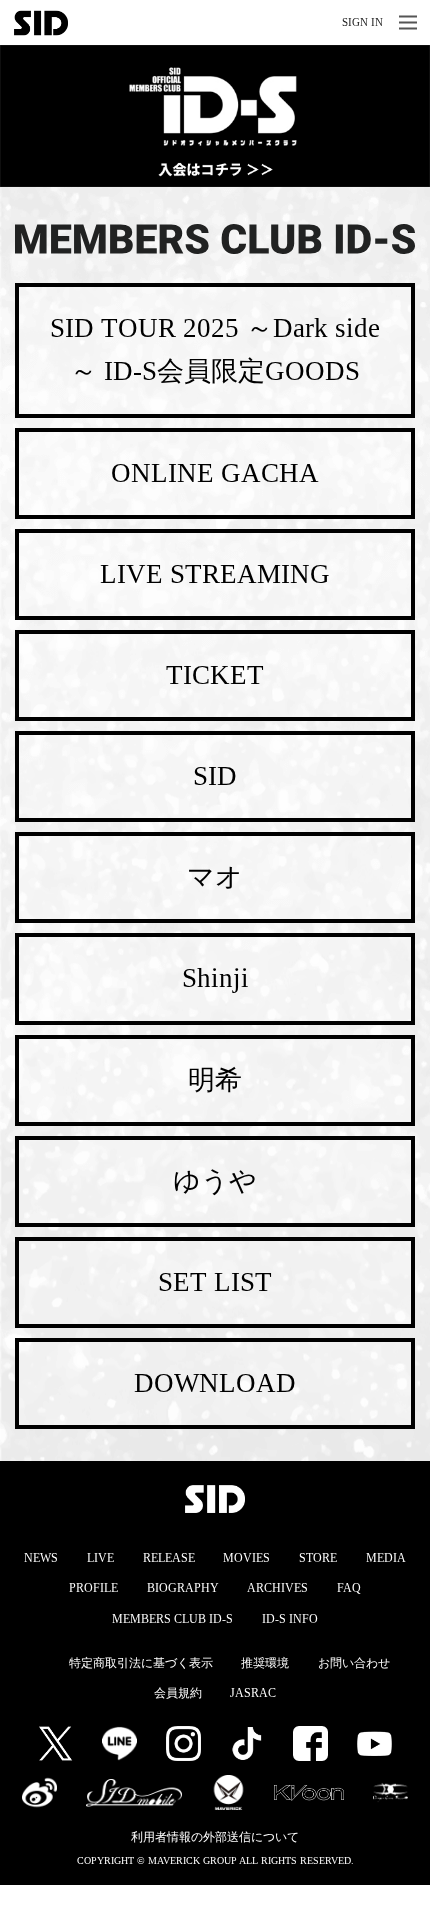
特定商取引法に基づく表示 (141, 1663)
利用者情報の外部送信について (215, 1837)
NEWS (41, 1558)
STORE (318, 1558)
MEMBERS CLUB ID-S (172, 1619)
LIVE (100, 1558)
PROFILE (93, 1588)
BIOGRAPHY (183, 1588)
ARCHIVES (277, 1588)
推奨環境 (265, 1663)
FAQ (349, 1588)
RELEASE (169, 1558)
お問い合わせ (354, 1663)
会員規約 (178, 1693)
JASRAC (253, 1693)
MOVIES (246, 1558)
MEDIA (386, 1558)
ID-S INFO (290, 1619)
